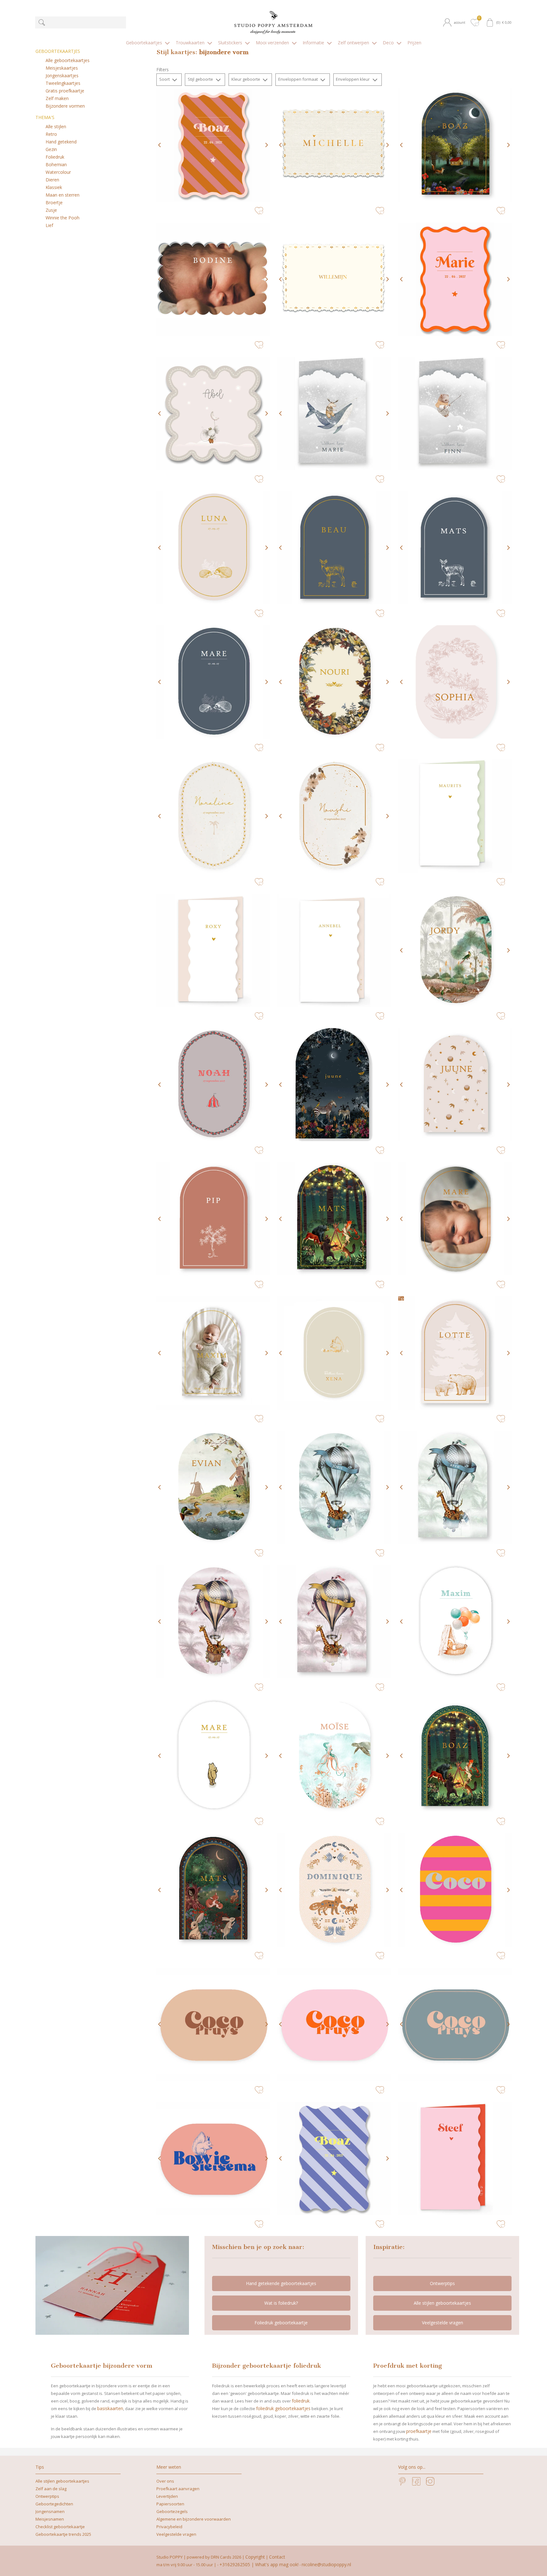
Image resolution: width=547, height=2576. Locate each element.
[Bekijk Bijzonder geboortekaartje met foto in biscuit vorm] (213, 279)
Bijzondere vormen (65, 106)
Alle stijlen (56, 126)
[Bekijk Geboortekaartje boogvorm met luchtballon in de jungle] (455, 1487)
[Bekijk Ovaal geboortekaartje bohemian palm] (213, 816)
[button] (456, 22)
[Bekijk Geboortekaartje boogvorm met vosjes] (213, 1890)
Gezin (51, 149)
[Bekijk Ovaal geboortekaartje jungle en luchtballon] (334, 1487)
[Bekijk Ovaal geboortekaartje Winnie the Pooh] (213, 1756)
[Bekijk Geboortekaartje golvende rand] (213, 145)
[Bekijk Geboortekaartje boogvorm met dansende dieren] (334, 1219)
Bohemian (56, 164)
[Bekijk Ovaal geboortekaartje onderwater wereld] (334, 1756)
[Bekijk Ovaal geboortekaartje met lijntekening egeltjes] (213, 548)
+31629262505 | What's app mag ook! (259, 2564)
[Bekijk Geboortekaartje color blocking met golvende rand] (455, 2158)
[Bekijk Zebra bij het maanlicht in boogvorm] (334, 1085)
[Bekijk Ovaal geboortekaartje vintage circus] (213, 1085)
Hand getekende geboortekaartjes (281, 2283)
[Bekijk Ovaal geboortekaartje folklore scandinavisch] (334, 1890)
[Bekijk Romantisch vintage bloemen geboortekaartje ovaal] (334, 682)
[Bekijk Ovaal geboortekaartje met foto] (455, 1219)
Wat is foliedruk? (281, 2303)
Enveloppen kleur (353, 79)
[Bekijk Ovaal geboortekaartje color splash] (455, 1890)
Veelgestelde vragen (443, 2323)
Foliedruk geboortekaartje (281, 2323)
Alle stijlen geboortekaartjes (442, 2303)
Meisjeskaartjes (62, 68)
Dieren (52, 180)
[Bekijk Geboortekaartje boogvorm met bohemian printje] (455, 1085)
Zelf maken (57, 98)
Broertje (54, 202)
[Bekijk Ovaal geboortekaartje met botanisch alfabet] (455, 682)
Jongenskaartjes (62, 76)
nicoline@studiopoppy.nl (326, 2564)
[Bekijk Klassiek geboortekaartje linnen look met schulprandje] (334, 145)
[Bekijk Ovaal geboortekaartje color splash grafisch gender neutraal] (213, 2158)
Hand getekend (61, 142)
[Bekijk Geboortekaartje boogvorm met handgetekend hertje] (334, 548)
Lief (49, 225)
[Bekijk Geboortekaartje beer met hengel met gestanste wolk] (455, 413)
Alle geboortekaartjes (68, 60)
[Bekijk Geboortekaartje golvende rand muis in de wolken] (213, 413)
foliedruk (301, 2401)
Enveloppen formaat (299, 79)
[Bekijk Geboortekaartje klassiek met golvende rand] (455, 816)
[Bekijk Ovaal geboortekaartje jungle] (455, 950)
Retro (51, 134)
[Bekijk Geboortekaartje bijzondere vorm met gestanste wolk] (334, 413)
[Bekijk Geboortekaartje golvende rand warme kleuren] (334, 2158)
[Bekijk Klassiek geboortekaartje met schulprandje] (334, 279)
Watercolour (58, 172)
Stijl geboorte (201, 79)
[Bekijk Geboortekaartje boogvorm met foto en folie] (213, 1353)
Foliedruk (55, 157)
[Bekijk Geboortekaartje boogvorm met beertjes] (455, 1353)
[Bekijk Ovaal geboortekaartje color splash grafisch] (213, 2024)
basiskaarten (110, 2408)
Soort (165, 79)
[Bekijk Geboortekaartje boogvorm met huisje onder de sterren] (455, 145)
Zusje (51, 210)
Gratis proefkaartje (65, 91)
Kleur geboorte (246, 79)
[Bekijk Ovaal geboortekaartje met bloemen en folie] (334, 816)
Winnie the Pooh (63, 218)
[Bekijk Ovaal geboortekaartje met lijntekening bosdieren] (213, 682)
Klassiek (54, 187)
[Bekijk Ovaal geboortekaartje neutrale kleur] (334, 1353)
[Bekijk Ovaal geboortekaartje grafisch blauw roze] (455, 2024)
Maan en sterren (63, 195)
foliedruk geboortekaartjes (283, 2408)
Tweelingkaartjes (63, 83)
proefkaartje (419, 2431)
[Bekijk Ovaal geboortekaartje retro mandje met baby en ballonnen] (455, 1622)
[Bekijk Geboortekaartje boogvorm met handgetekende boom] (213, 1219)
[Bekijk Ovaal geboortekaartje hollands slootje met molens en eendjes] (213, 1487)
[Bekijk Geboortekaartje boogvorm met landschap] (455, 1756)
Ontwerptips (442, 2283)
